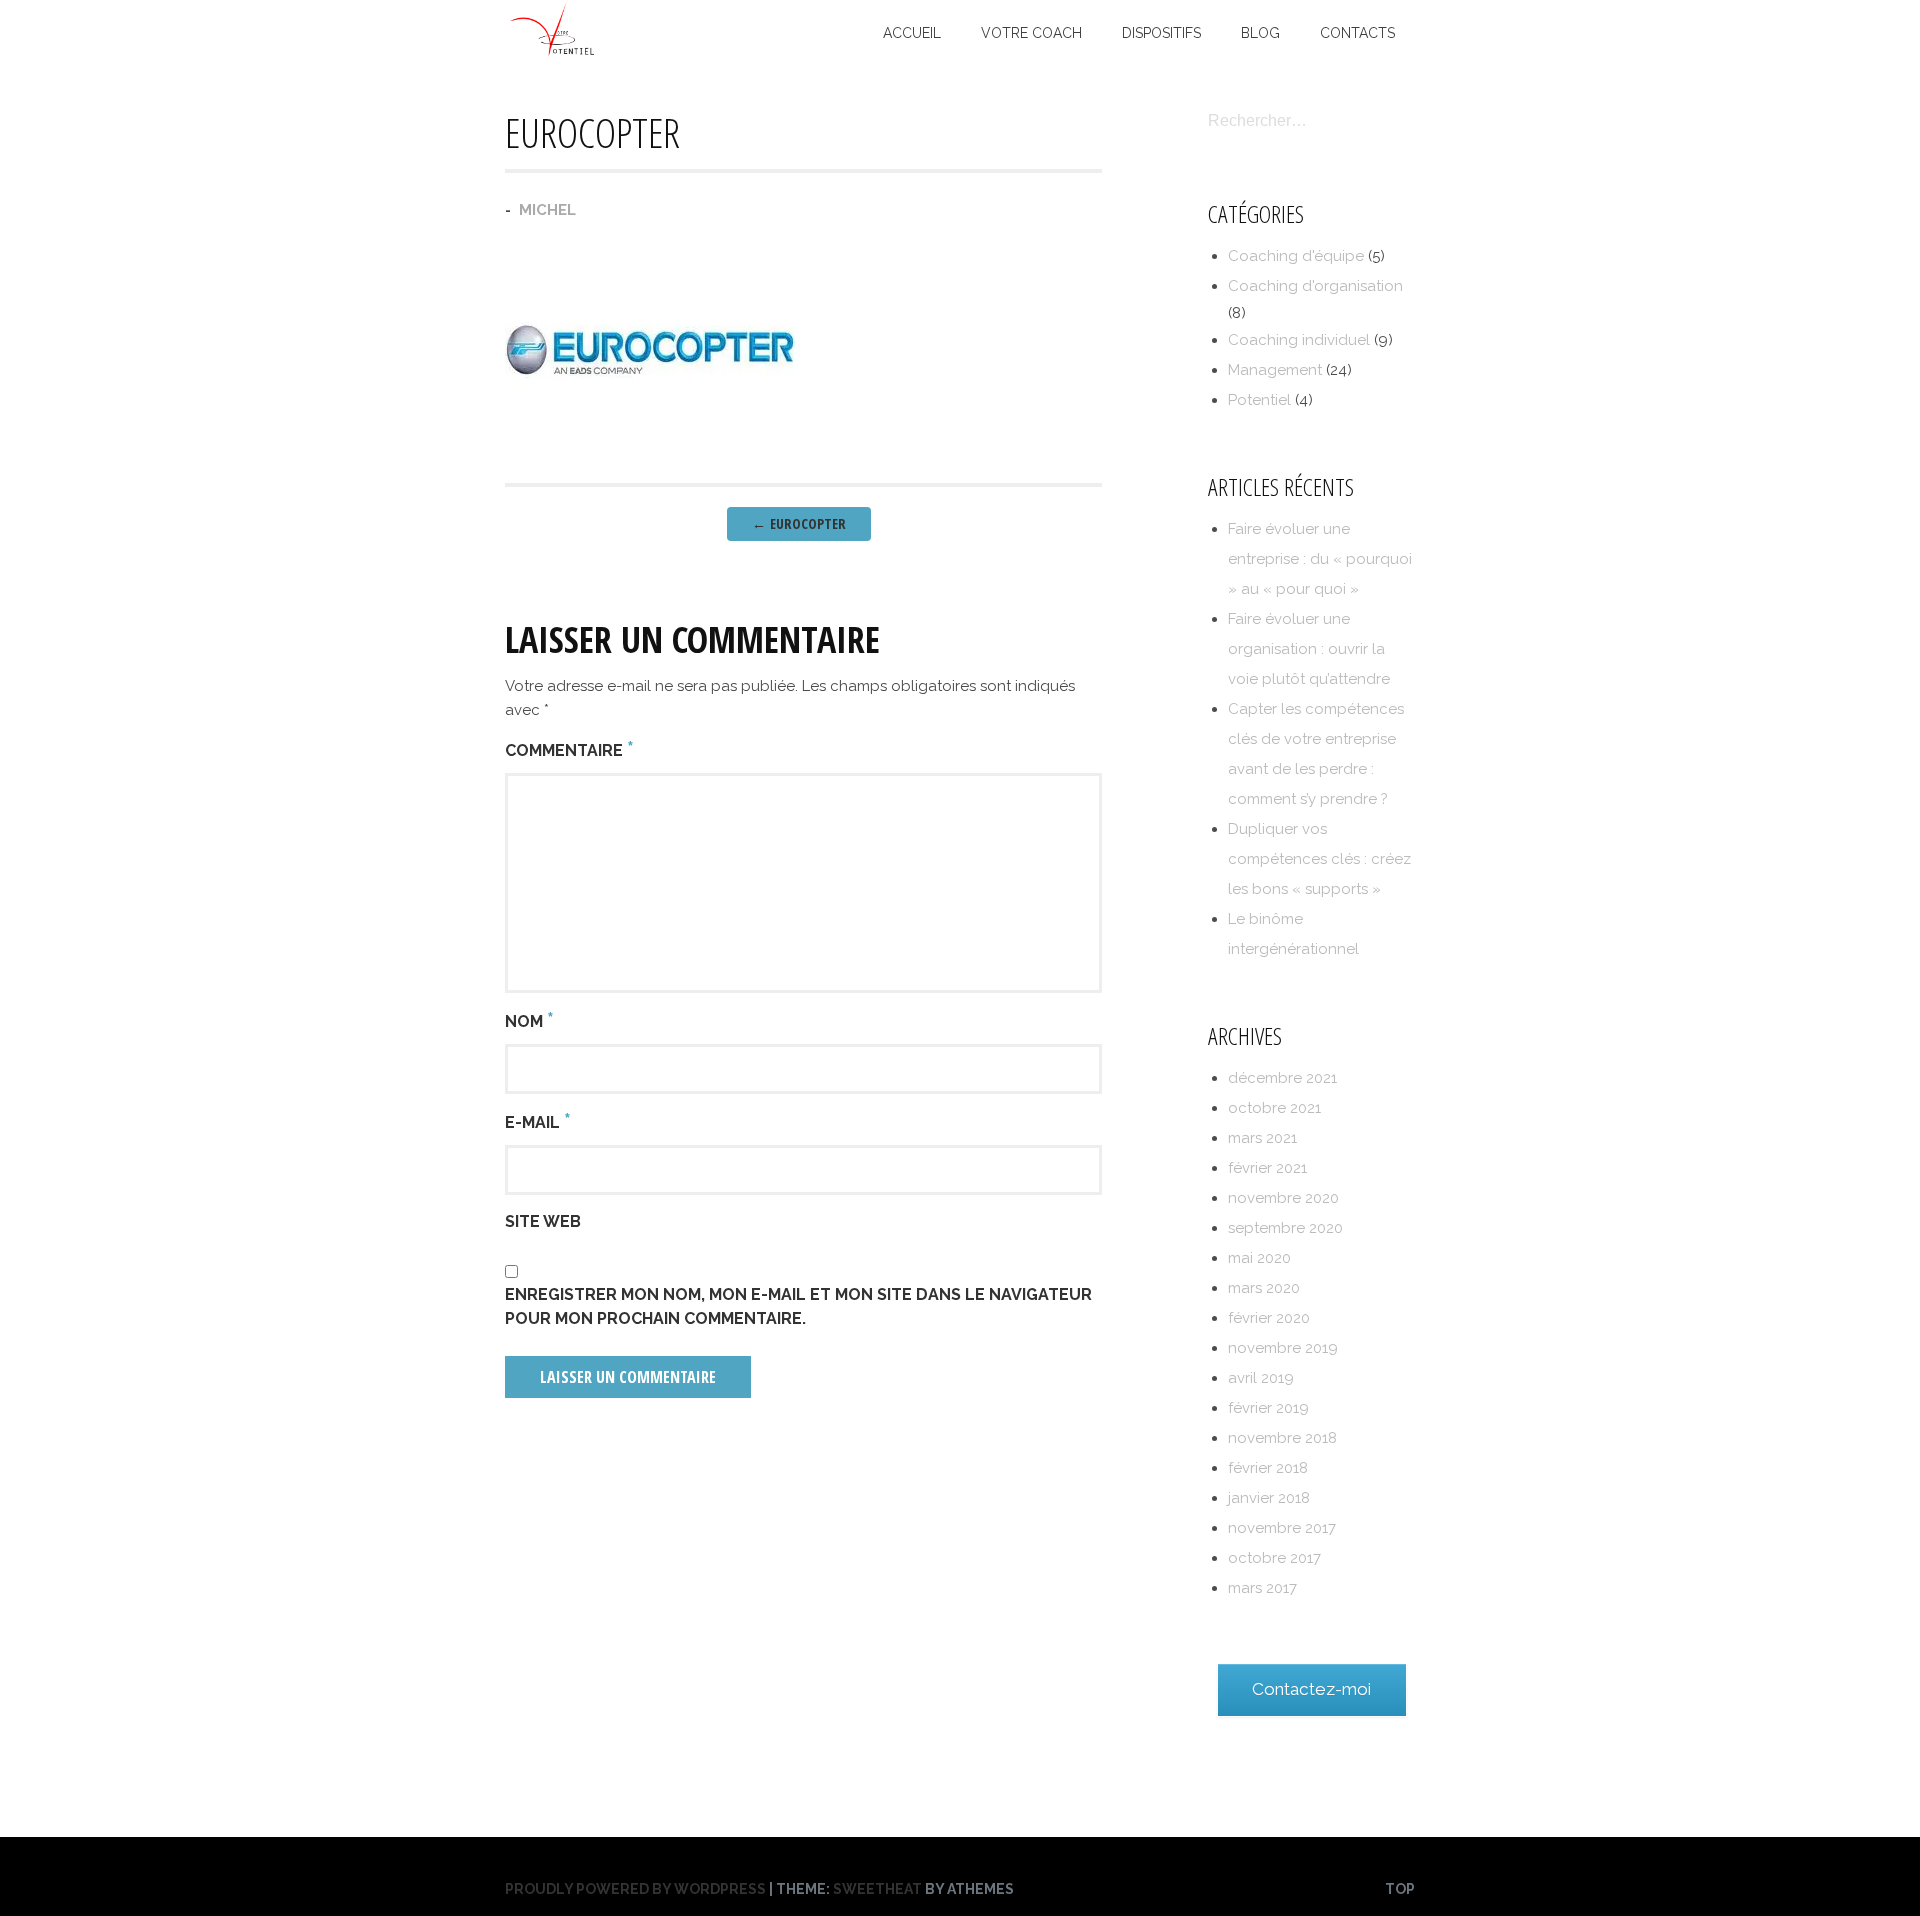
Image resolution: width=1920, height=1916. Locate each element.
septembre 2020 (1285, 1228)
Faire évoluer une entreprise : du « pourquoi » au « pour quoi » (1320, 559)
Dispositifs (1161, 33)
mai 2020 (1259, 1258)
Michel (547, 210)
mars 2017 (1262, 1588)
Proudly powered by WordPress (635, 1889)
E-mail (538, 1121)
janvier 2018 (1269, 1498)
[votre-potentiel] (552, 52)
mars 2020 (1264, 1288)
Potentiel (1259, 400)
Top (1400, 1889)
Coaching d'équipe (1296, 256)
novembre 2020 (1283, 1198)
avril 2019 (1261, 1378)
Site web (543, 1221)
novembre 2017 (1282, 1528)
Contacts (1357, 33)
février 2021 (1267, 1168)
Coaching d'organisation (1315, 286)
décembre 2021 (1282, 1078)
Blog (1260, 33)
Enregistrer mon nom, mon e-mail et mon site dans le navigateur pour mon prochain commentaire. (798, 1306)
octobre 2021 (1274, 1108)
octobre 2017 (1274, 1558)
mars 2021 (1262, 1138)
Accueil (912, 33)
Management (1275, 370)
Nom (529, 1020)
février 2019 (1268, 1408)
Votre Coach (1031, 33)
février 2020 (1269, 1318)
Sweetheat (877, 1889)
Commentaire (569, 749)
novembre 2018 (1282, 1438)
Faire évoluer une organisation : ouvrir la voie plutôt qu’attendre (1309, 649)
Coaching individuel (1299, 340)
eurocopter (799, 523)
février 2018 (1268, 1468)
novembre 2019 (1283, 1348)
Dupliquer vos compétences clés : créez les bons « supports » (1319, 859)
